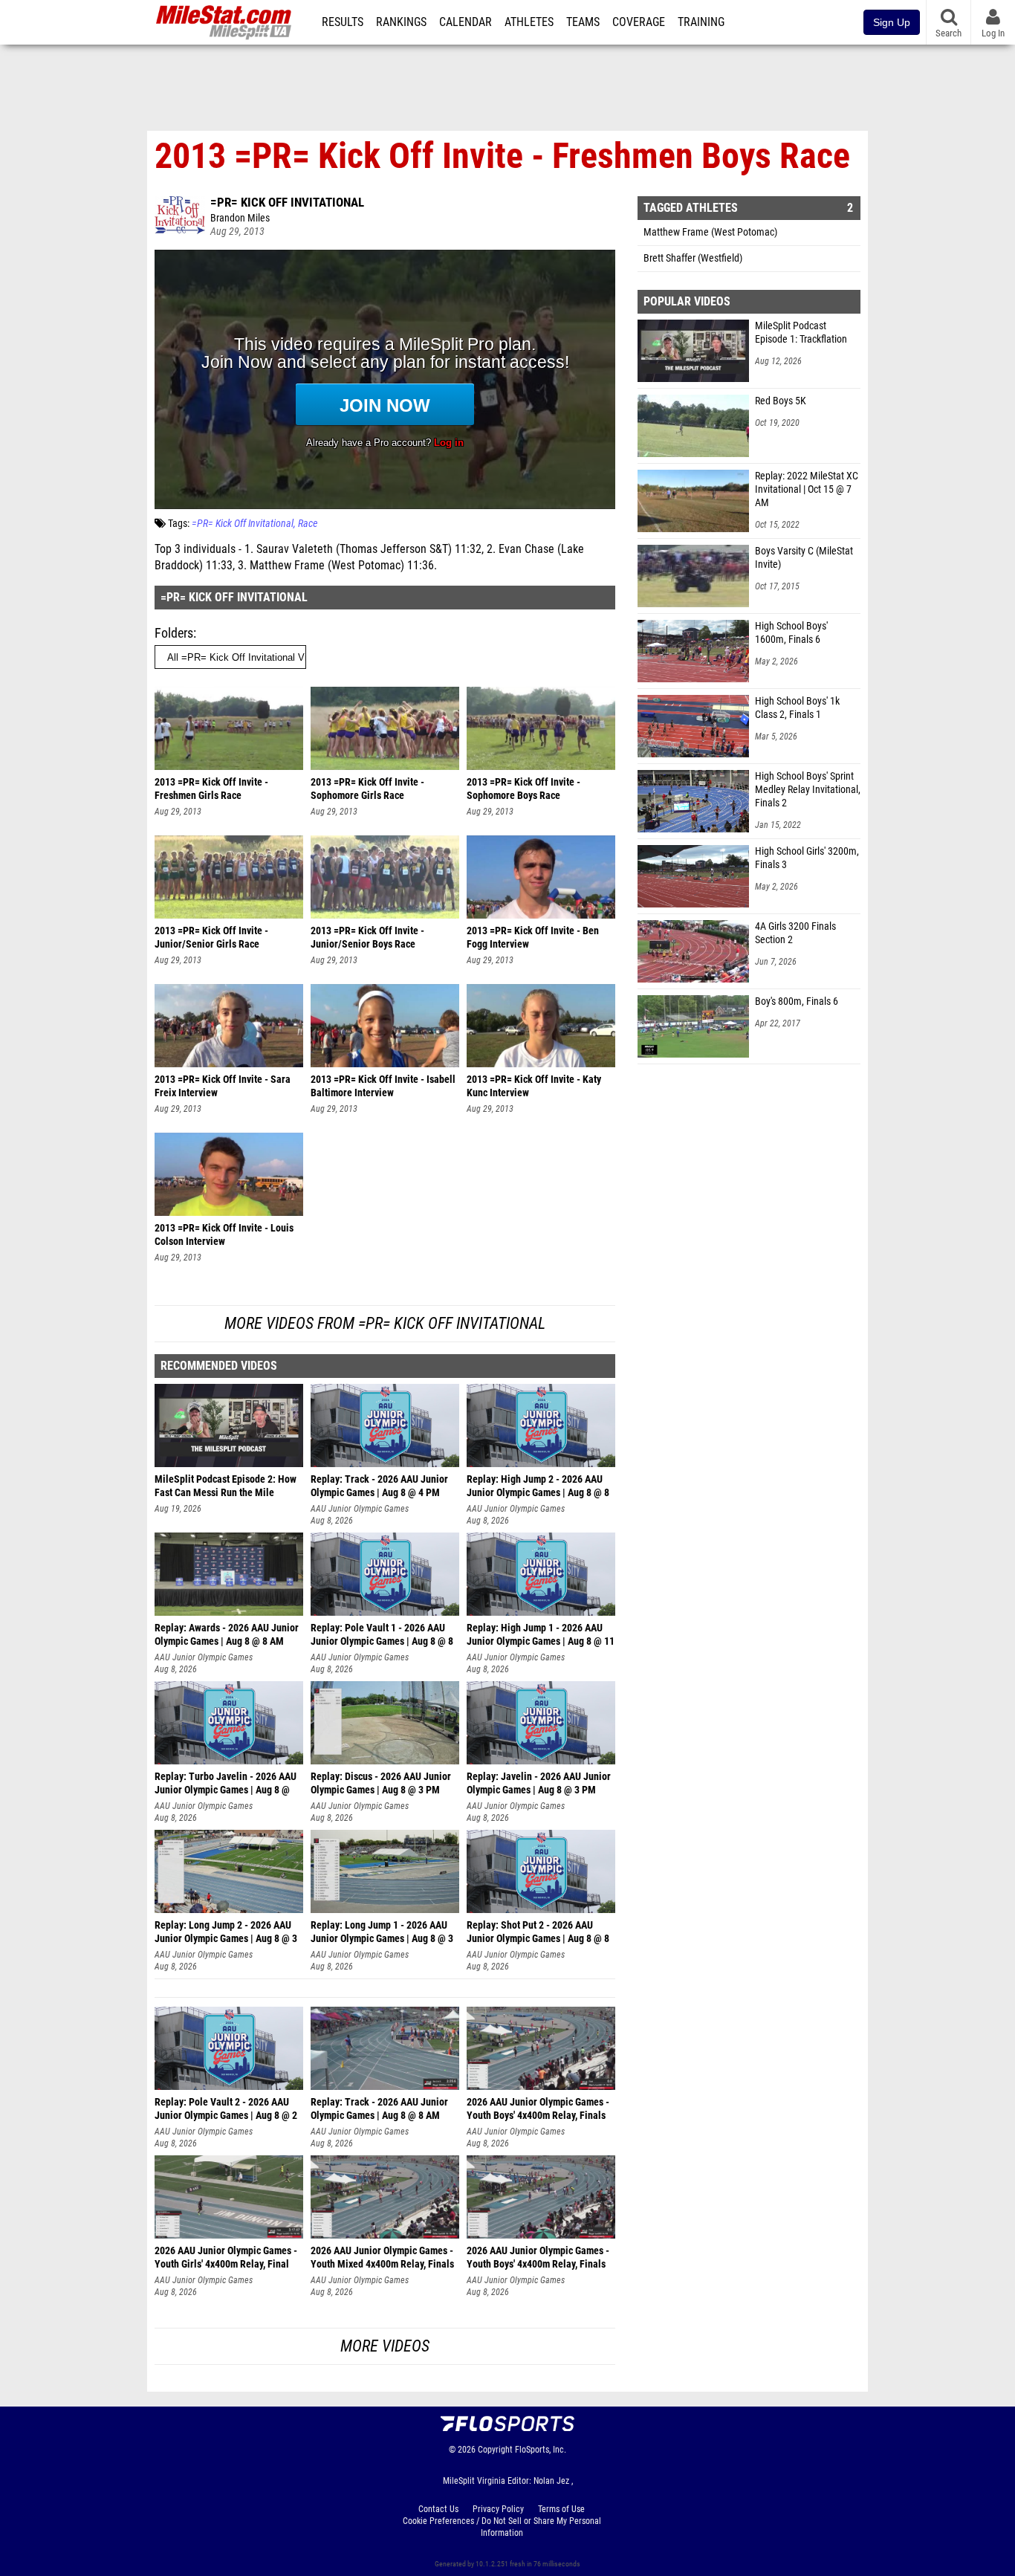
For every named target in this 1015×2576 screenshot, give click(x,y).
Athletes (529, 22)
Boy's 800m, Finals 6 (797, 1001)
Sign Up (892, 22)
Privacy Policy (498, 2509)
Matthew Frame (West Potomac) (710, 232)
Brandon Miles (240, 218)
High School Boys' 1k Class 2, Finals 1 (797, 708)
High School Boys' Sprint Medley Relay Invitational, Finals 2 (808, 790)
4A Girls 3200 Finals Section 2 (795, 933)
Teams (583, 22)
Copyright (495, 2450)
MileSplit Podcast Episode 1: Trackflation (801, 333)
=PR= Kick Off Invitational (287, 202)
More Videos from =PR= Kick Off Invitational (385, 1323)
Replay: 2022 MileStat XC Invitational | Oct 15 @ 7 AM (807, 489)
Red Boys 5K (781, 401)
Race (308, 524)
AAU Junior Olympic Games (360, 1509)
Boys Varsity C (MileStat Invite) (804, 558)
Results (343, 22)
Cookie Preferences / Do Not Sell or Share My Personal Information (502, 2527)
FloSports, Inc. (541, 2450)
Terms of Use (561, 2509)
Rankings (401, 22)
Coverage (639, 22)
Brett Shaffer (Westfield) (693, 258)
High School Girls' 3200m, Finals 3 (807, 858)
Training (701, 22)
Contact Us (438, 2509)
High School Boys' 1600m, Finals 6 (791, 633)
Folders (174, 633)
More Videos (385, 2346)
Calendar (466, 22)
